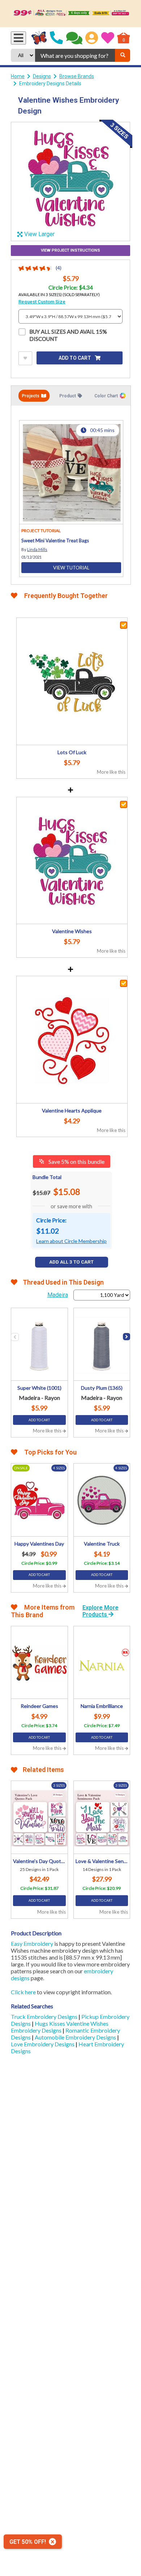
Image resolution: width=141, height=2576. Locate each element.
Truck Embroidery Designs (45, 2017)
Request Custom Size (42, 302)
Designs (42, 76)
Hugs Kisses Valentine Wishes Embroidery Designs (60, 2027)
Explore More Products (101, 1611)
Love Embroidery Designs (43, 2044)
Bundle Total (47, 1177)
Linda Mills (37, 549)
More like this (111, 772)
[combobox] (75, 55)
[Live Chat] (74, 38)
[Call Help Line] (56, 38)
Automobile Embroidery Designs (76, 2037)
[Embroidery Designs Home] (39, 38)
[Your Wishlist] (108, 38)
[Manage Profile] (92, 38)
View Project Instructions (70, 250)
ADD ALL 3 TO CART (71, 1262)
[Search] (123, 55)
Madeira (58, 1295)
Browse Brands (77, 76)
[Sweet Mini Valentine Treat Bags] (71, 472)
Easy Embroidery (32, 1943)
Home (18, 76)
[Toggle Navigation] (18, 38)
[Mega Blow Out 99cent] (70, 14)
